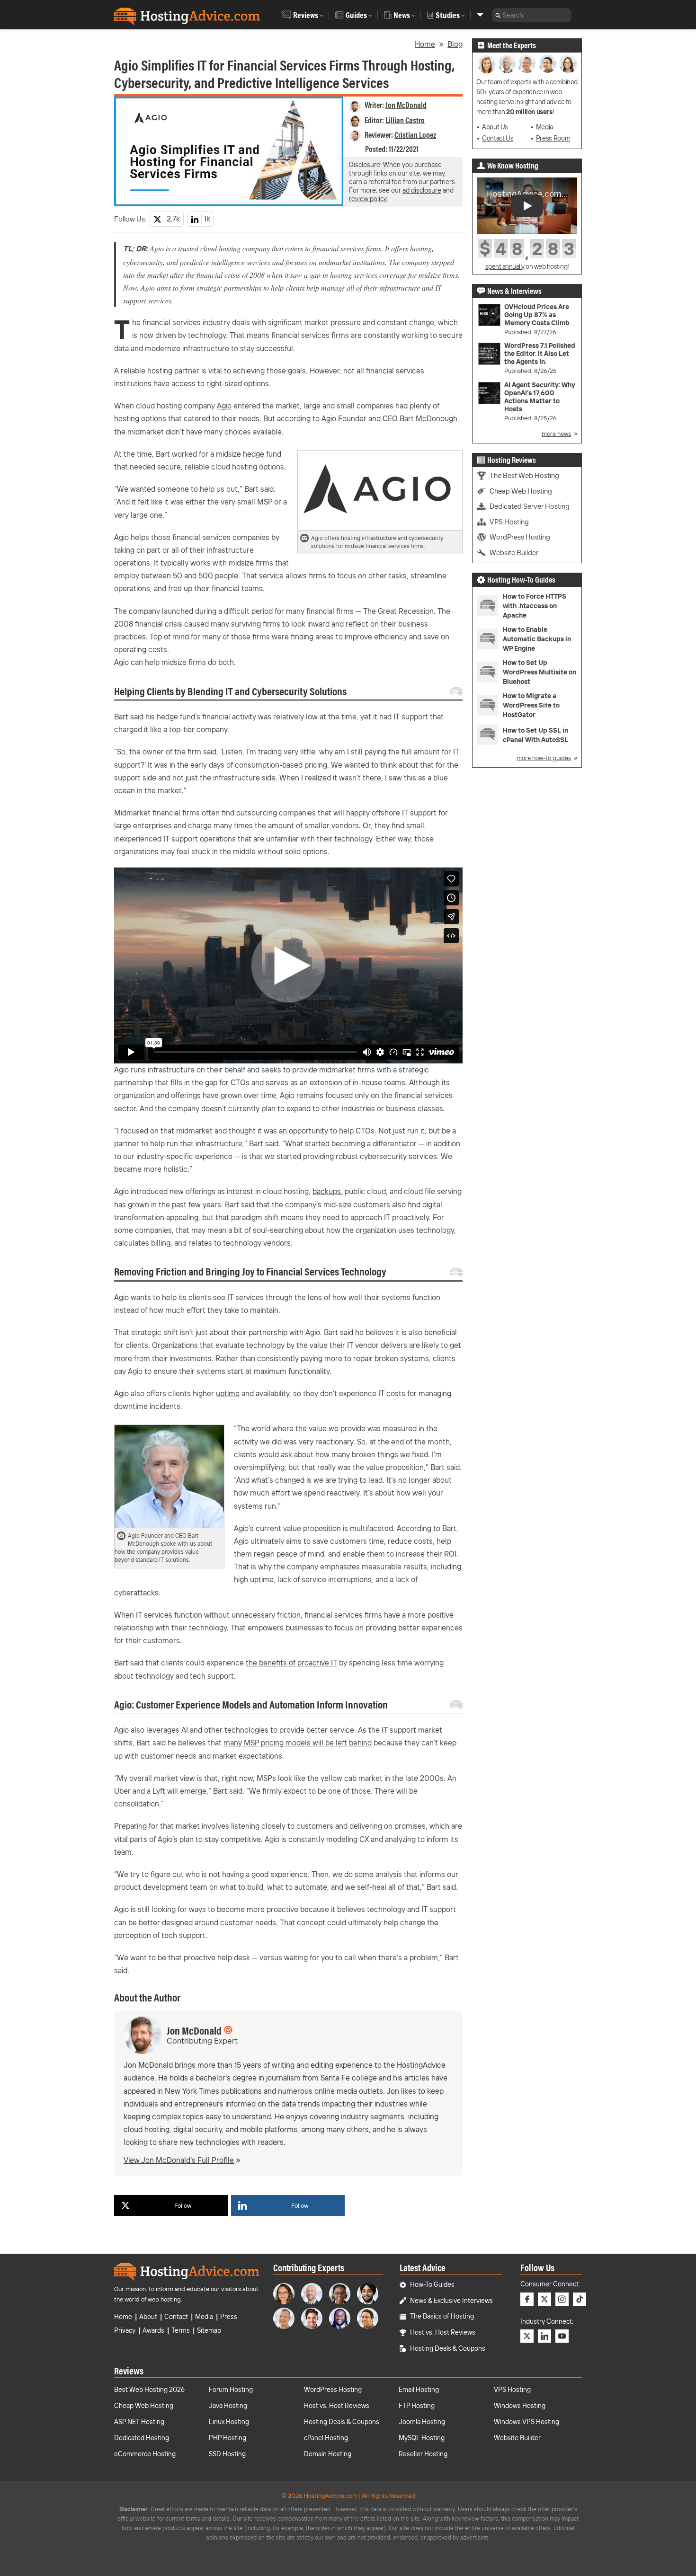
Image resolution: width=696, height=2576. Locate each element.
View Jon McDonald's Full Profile (179, 2160)
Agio (157, 248)
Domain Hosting (328, 2454)
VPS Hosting (509, 522)
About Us (495, 127)
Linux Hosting (229, 2422)
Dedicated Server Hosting (530, 506)
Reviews (306, 15)
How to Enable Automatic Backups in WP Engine (537, 639)
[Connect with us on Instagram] (562, 2299)
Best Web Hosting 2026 (149, 2390)
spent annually (505, 266)
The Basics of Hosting (442, 2316)
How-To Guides (432, 2284)
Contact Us (498, 138)
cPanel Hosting (326, 2438)
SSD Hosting (227, 2454)
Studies (448, 15)
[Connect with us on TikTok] (580, 2299)
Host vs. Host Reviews (443, 2332)
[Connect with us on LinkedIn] (544, 2336)
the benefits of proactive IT (291, 1663)
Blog (455, 44)
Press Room (553, 138)
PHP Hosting (228, 2438)
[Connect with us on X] (544, 2299)
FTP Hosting (417, 2406)
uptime (228, 1393)
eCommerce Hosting (145, 2454)
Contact (176, 2317)
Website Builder (514, 553)
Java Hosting (228, 2406)
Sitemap (209, 2330)
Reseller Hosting (423, 2454)
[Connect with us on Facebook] (527, 2299)
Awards (153, 2330)
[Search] (498, 15)
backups (327, 1191)
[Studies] (480, 15)
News (402, 15)
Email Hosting (419, 2390)
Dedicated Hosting (142, 2438)
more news (556, 434)
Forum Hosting (231, 2390)
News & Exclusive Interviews (451, 2301)
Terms (181, 2330)
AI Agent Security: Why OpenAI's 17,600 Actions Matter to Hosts (540, 397)
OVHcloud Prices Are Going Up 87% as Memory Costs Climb (537, 315)
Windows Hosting (520, 2406)
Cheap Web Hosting (521, 491)
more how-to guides (544, 758)
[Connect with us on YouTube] (562, 2336)
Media (544, 127)
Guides (356, 15)
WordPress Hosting (520, 537)
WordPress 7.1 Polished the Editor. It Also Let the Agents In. (540, 354)
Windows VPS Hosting (526, 2422)
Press (229, 2317)
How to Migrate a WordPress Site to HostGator (531, 705)
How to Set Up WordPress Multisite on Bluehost (540, 672)
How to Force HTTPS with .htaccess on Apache (535, 606)
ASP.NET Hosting (139, 2422)
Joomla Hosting (422, 2422)
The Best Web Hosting (524, 475)
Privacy (125, 2330)
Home (425, 44)
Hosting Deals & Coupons (448, 2348)
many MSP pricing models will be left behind (298, 1743)
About (148, 2317)
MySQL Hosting (422, 2438)
